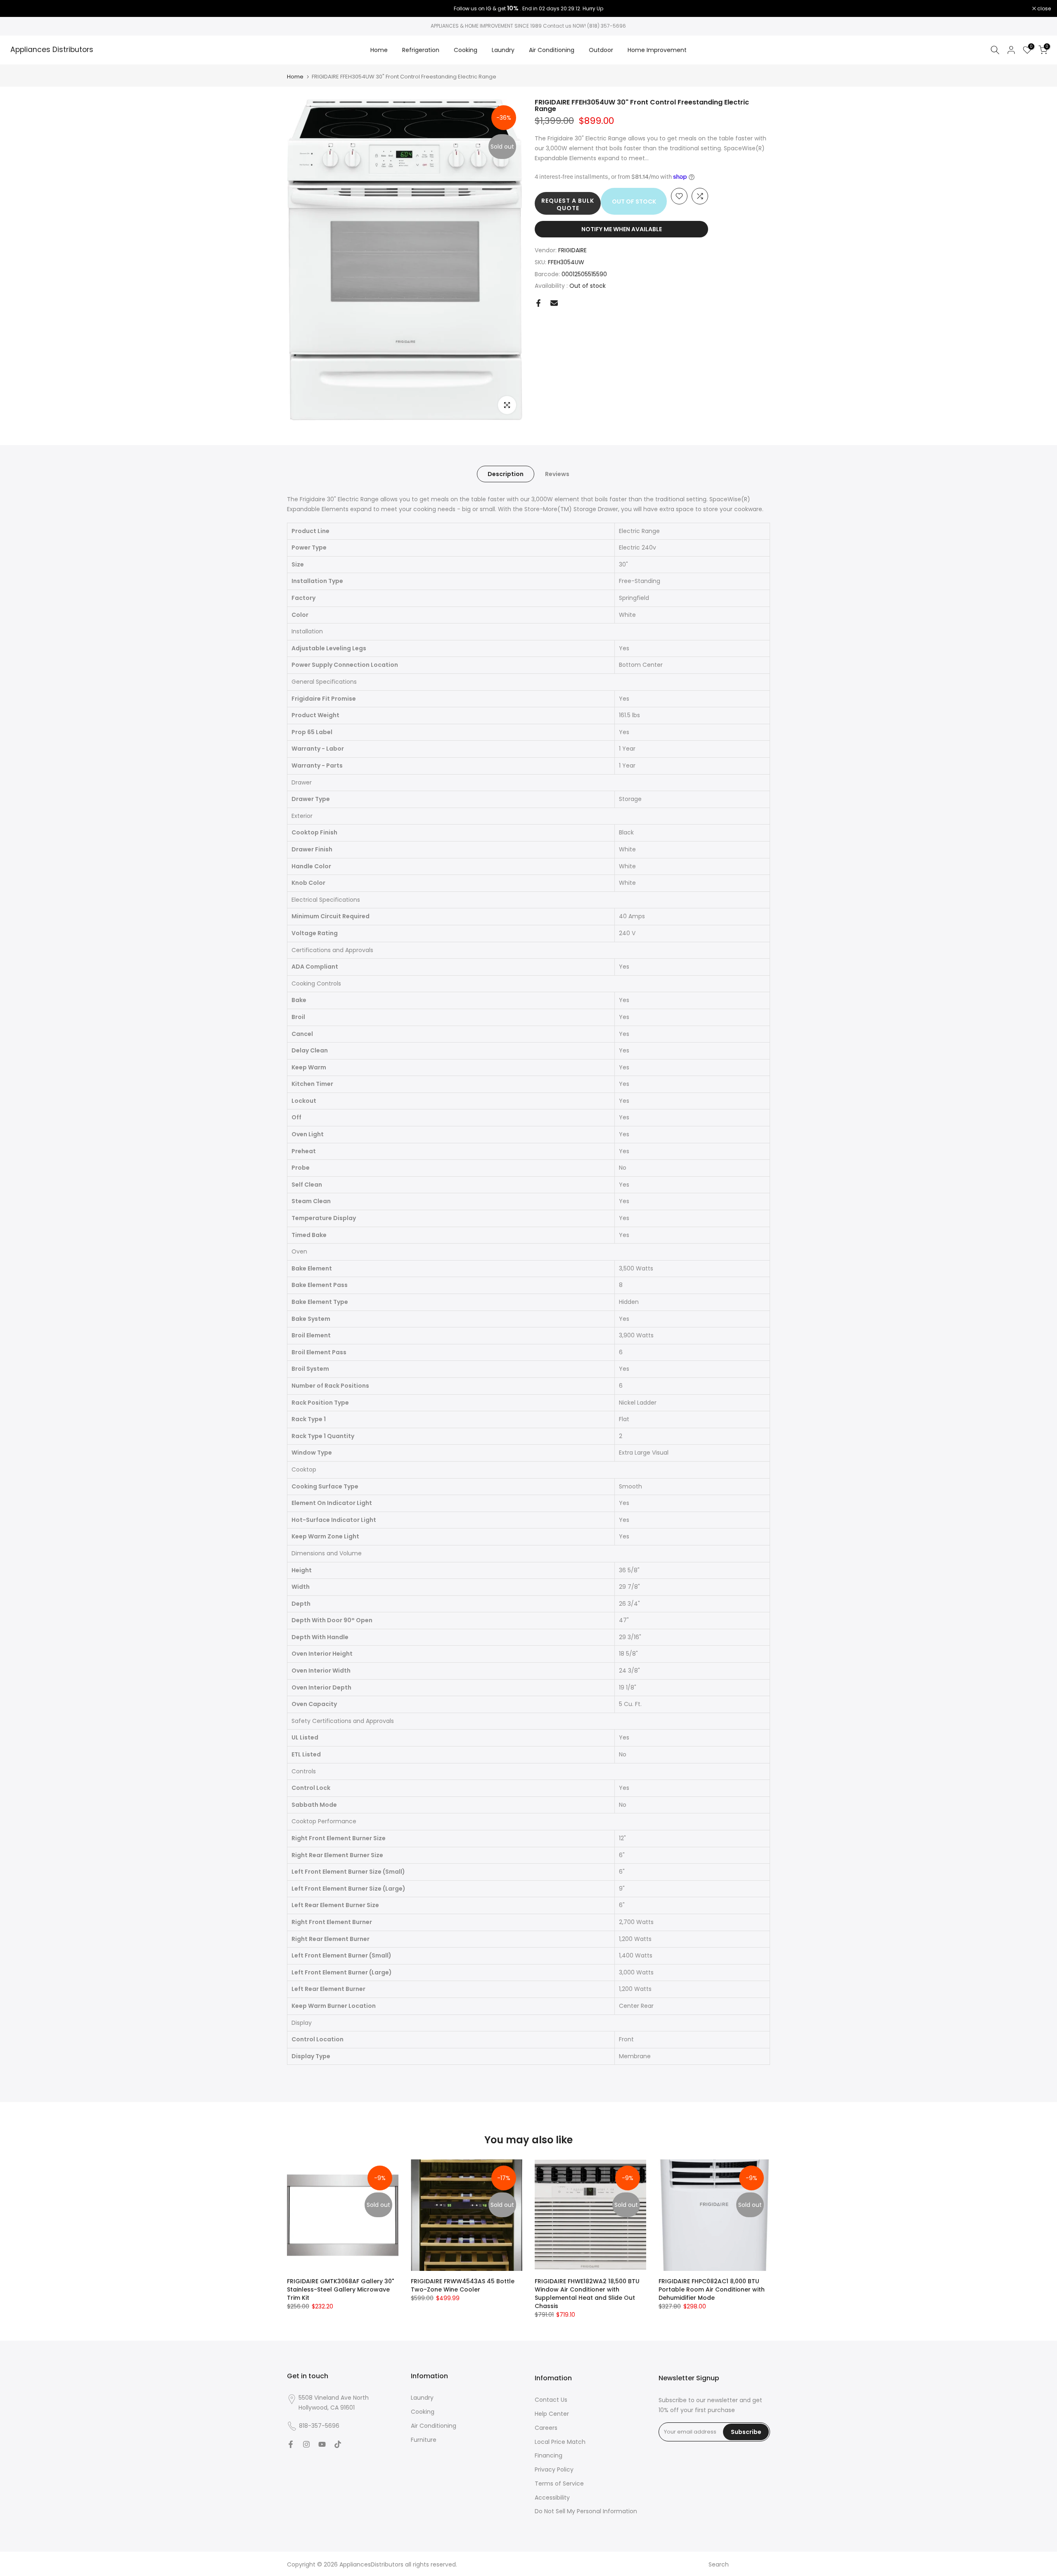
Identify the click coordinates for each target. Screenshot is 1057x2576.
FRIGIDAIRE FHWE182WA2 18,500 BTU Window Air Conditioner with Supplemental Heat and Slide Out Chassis (587, 2294)
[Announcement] (528, 9)
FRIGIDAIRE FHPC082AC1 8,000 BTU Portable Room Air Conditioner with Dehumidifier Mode (712, 2289)
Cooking (466, 50)
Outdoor (601, 50)
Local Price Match (560, 2442)
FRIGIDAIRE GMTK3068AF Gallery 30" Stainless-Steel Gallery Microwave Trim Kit (340, 2289)
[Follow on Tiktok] (338, 2444)
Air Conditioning (552, 50)
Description (506, 474)
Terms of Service (559, 2484)
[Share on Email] (554, 303)
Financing (549, 2455)
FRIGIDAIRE (572, 250)
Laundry (503, 50)
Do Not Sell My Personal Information (586, 2511)
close (17, 9)
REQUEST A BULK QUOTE (568, 204)
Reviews (557, 474)
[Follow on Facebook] (291, 2444)
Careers (546, 2428)
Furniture (424, 2440)
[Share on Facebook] (538, 303)
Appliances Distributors (52, 50)
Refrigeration (421, 50)
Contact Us (551, 2400)
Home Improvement (657, 50)
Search (719, 2564)
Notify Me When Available (622, 229)
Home (379, 50)
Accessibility (552, 2498)
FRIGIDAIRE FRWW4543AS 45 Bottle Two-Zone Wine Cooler (463, 2285)
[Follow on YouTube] (322, 2444)
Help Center (552, 2414)
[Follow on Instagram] (306, 2444)
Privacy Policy (554, 2469)
